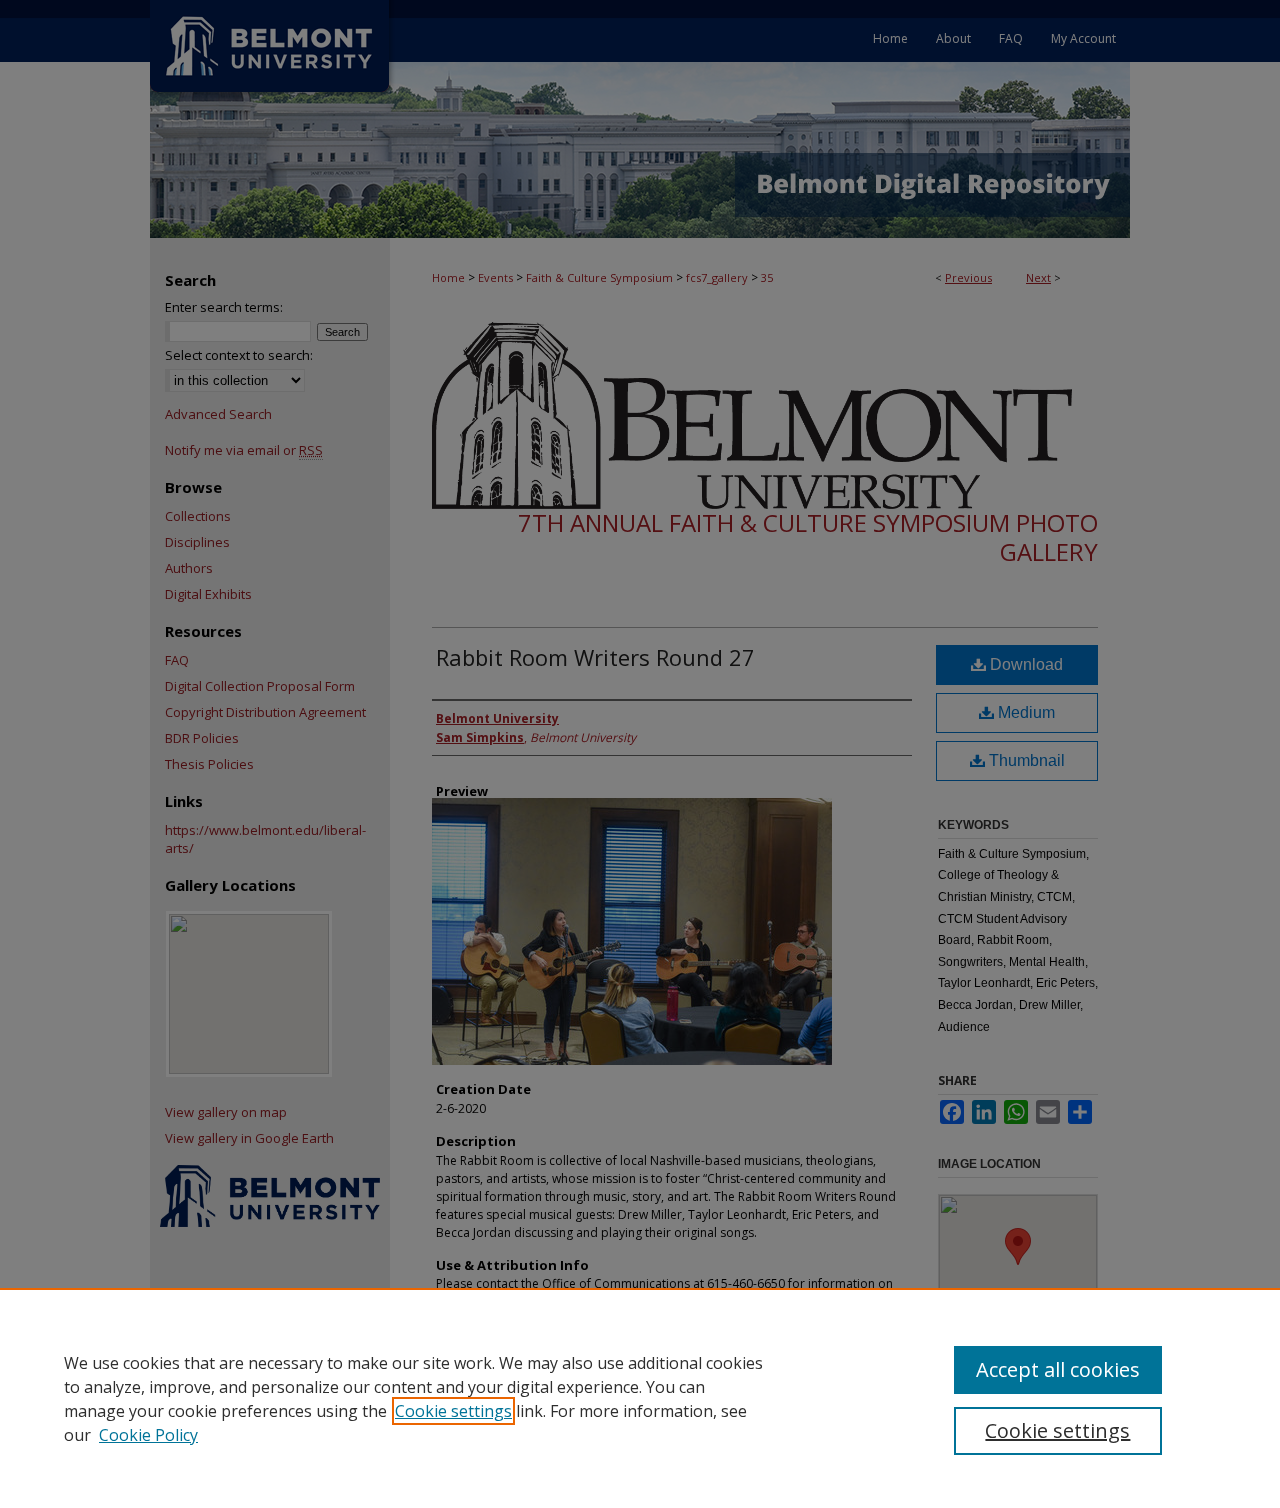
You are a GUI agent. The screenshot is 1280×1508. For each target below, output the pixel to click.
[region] (640, 1398)
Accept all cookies (1058, 1369)
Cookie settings (453, 1411)
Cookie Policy (148, 1435)
